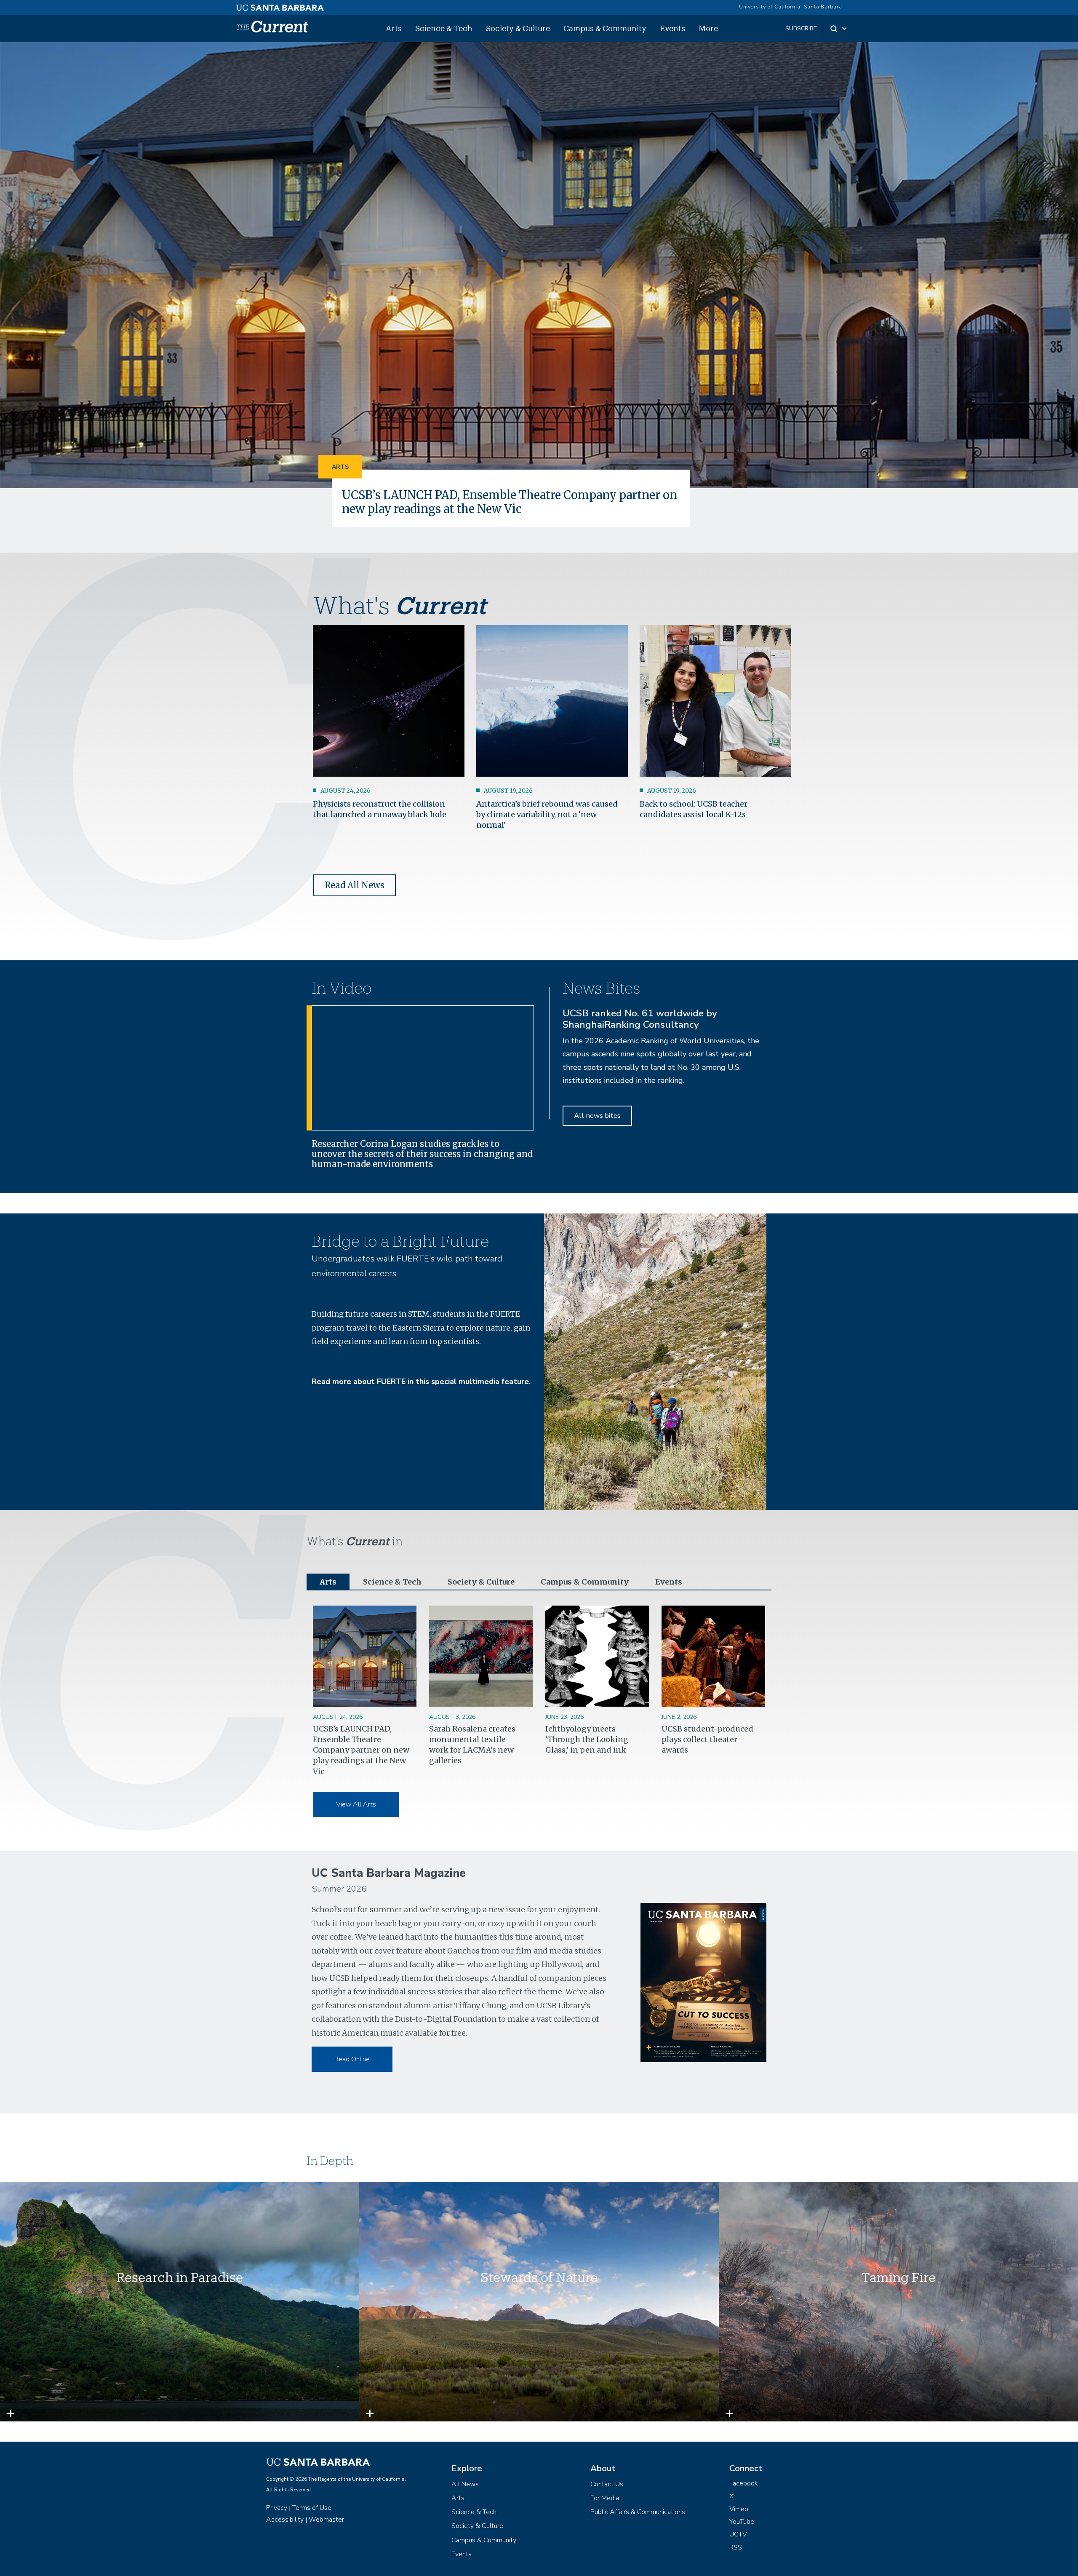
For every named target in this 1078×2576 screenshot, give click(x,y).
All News (465, 2484)
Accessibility (285, 2520)
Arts (394, 28)
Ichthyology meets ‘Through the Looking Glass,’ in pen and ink (587, 1739)
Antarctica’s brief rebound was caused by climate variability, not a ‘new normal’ (547, 814)
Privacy (277, 2508)
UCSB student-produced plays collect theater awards (707, 1739)
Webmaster (326, 2520)
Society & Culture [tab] (481, 1582)
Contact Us (607, 2484)
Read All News (355, 885)
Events (672, 28)
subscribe (801, 28)
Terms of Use (312, 2508)
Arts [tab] (328, 1582)
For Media (605, 2498)
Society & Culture (518, 28)
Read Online (352, 2059)
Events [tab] (669, 1582)
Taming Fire (898, 2277)
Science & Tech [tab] (392, 1582)
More (708, 28)
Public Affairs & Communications (638, 2512)
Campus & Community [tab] (585, 1582)
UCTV (738, 2534)
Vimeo (739, 2509)
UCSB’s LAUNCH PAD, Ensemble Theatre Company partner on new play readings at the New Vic (510, 502)
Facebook (744, 2483)
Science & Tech (444, 28)
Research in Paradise (180, 2277)
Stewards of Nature (539, 2277)
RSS (736, 2547)
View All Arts (356, 1804)
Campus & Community (605, 28)
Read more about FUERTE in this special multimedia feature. (421, 1382)
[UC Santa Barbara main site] (280, 5)
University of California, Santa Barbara (791, 7)
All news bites (597, 1116)
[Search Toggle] (839, 29)
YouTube (742, 2522)
